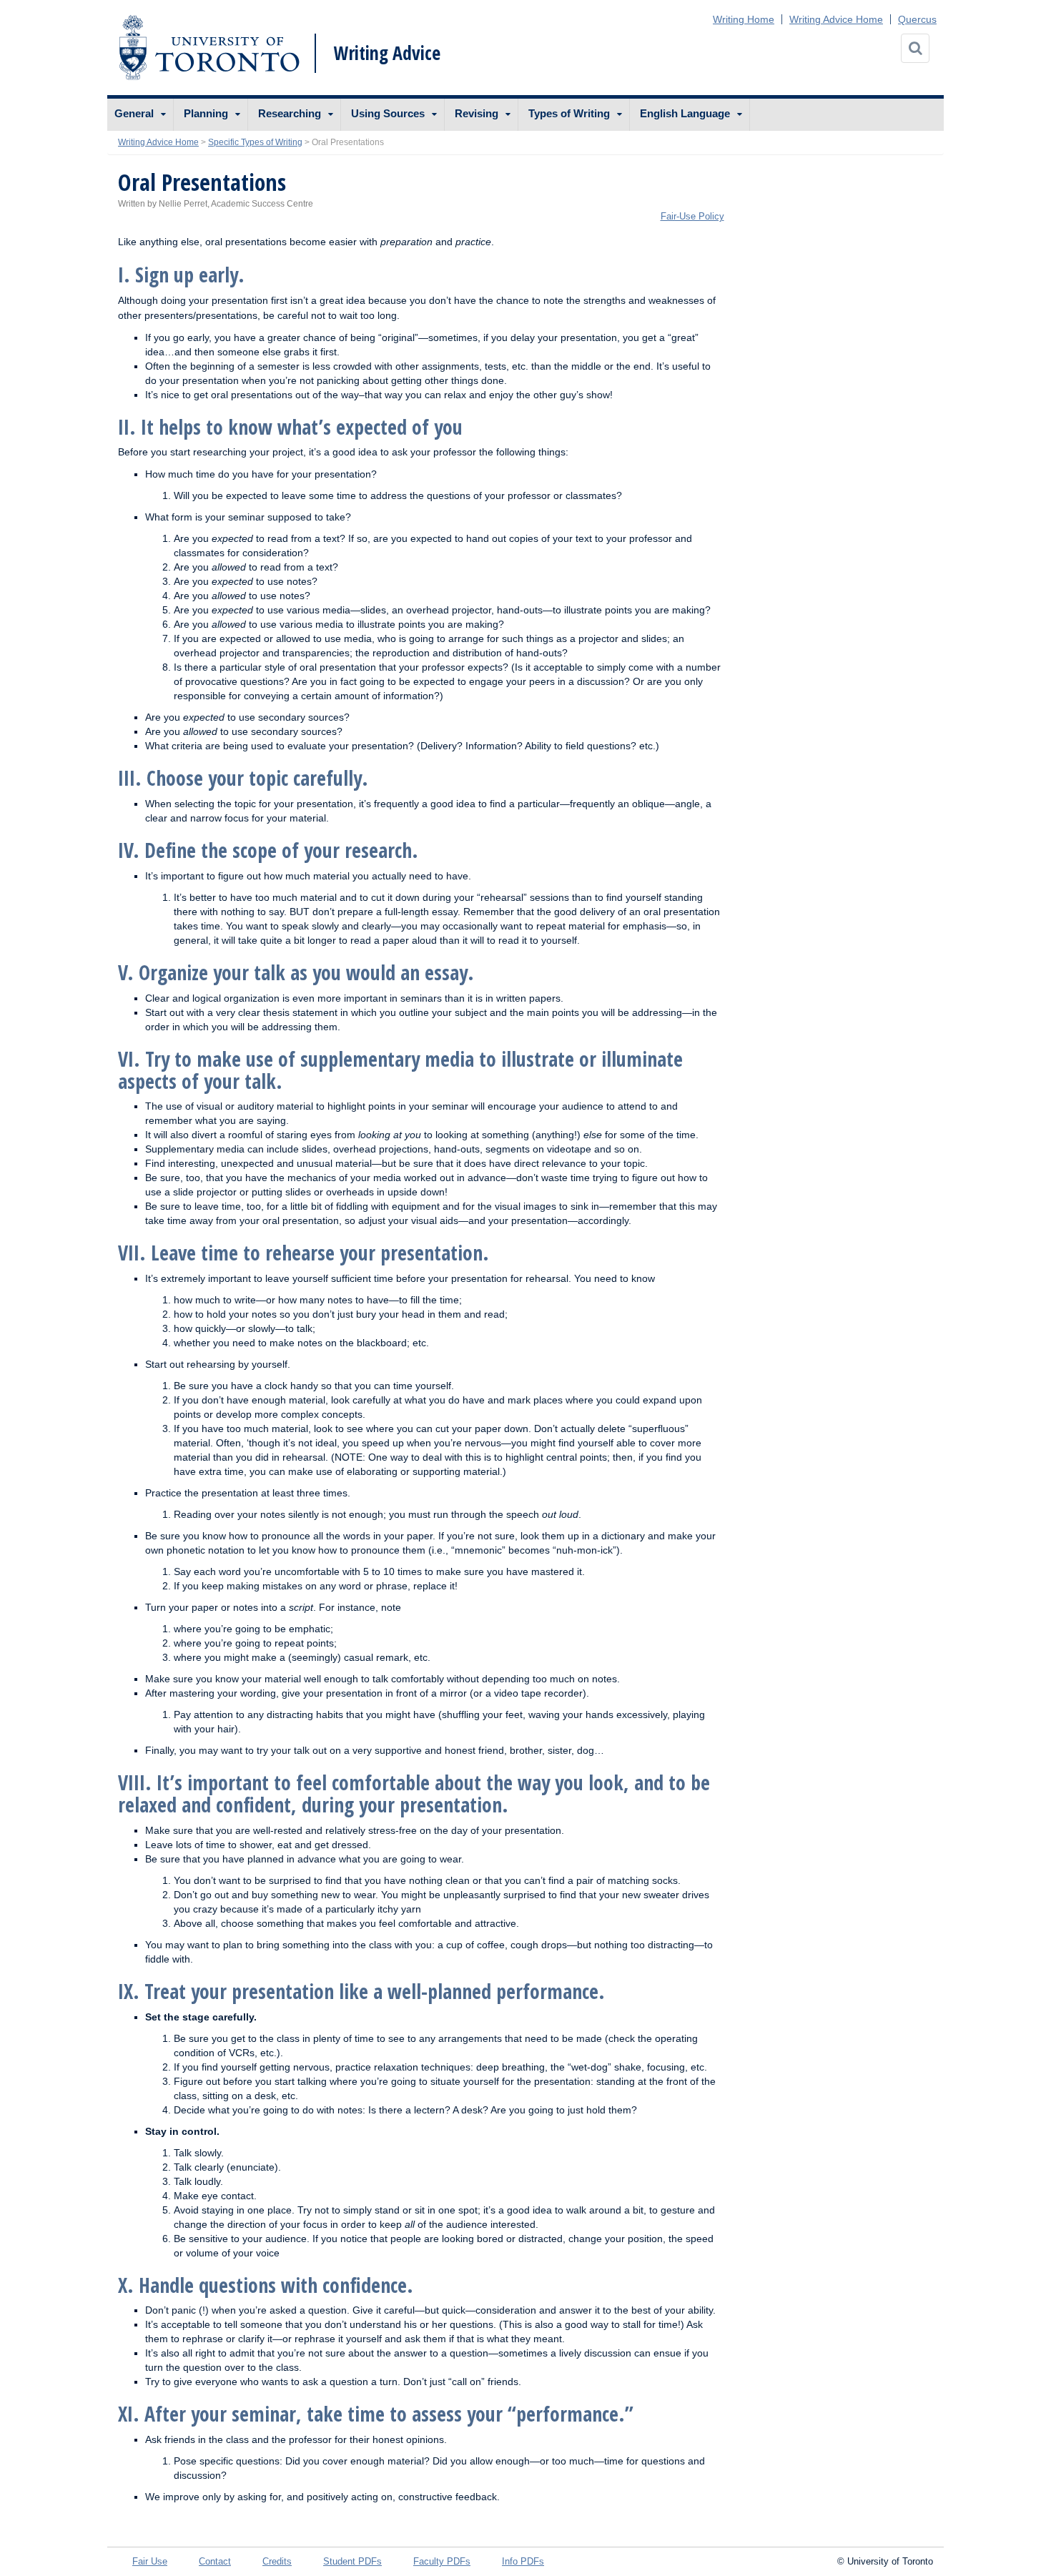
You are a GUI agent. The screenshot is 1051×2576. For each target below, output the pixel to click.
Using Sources (388, 113)
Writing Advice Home (836, 19)
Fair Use (150, 2561)
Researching (290, 113)
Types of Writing (569, 113)
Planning (206, 113)
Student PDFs (352, 2561)
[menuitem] (140, 115)
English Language (685, 113)
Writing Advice (387, 53)
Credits (277, 2561)
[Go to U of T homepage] (209, 48)
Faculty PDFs (442, 2561)
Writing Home (744, 19)
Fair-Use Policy (692, 216)
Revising (477, 113)
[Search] (915, 48)
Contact (215, 2561)
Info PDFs (523, 2561)
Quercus (917, 19)
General (134, 113)
